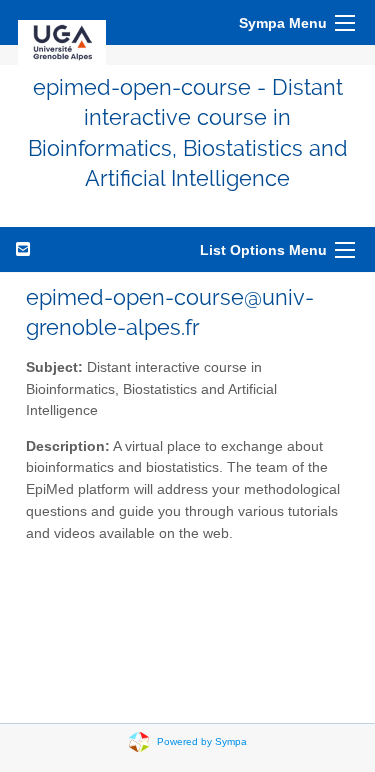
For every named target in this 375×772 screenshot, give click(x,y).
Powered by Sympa (202, 740)
